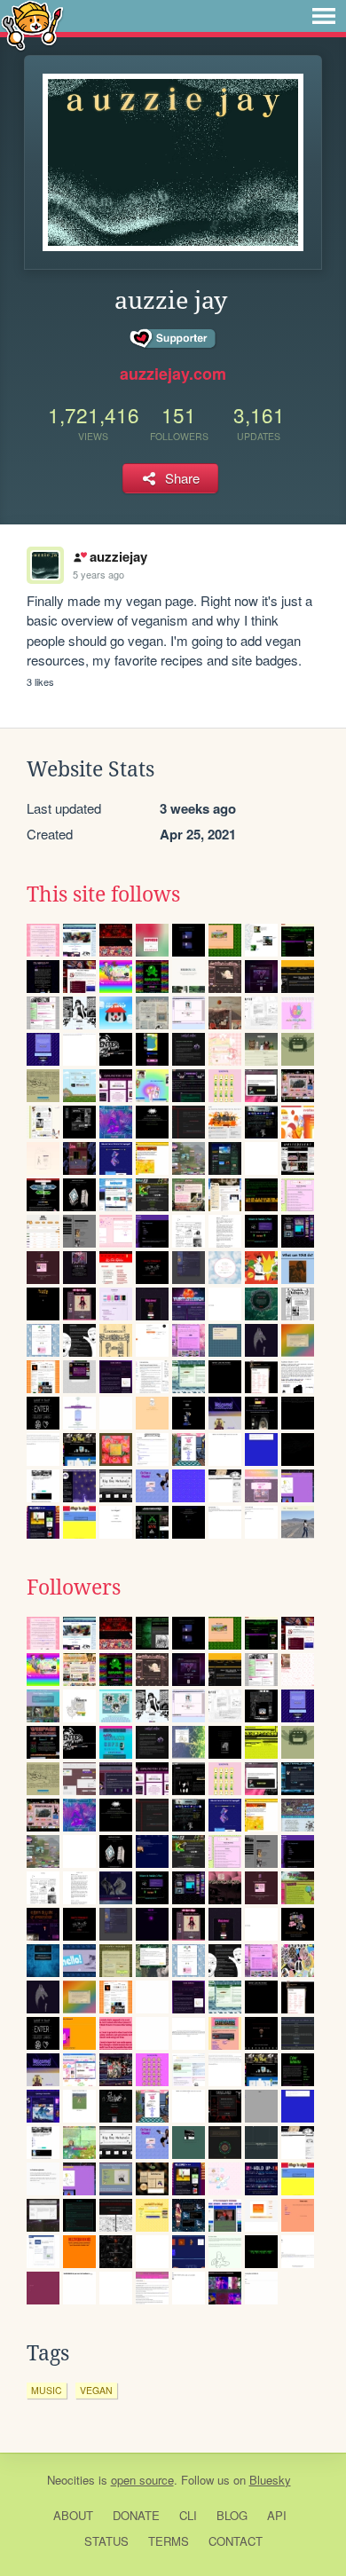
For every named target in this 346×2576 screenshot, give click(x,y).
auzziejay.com (173, 374)
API (277, 2515)
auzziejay (118, 556)
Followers (74, 1587)
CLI (188, 2515)
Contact (236, 2541)
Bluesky (270, 2480)
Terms (169, 2541)
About (73, 2515)
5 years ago (98, 574)
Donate (136, 2515)
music (47, 2390)
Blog (232, 2515)
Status (106, 2541)
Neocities (71, 2480)
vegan (96, 2390)
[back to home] (32, 24)
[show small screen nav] (324, 16)
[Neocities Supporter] (173, 339)
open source (142, 2480)
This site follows (103, 894)
